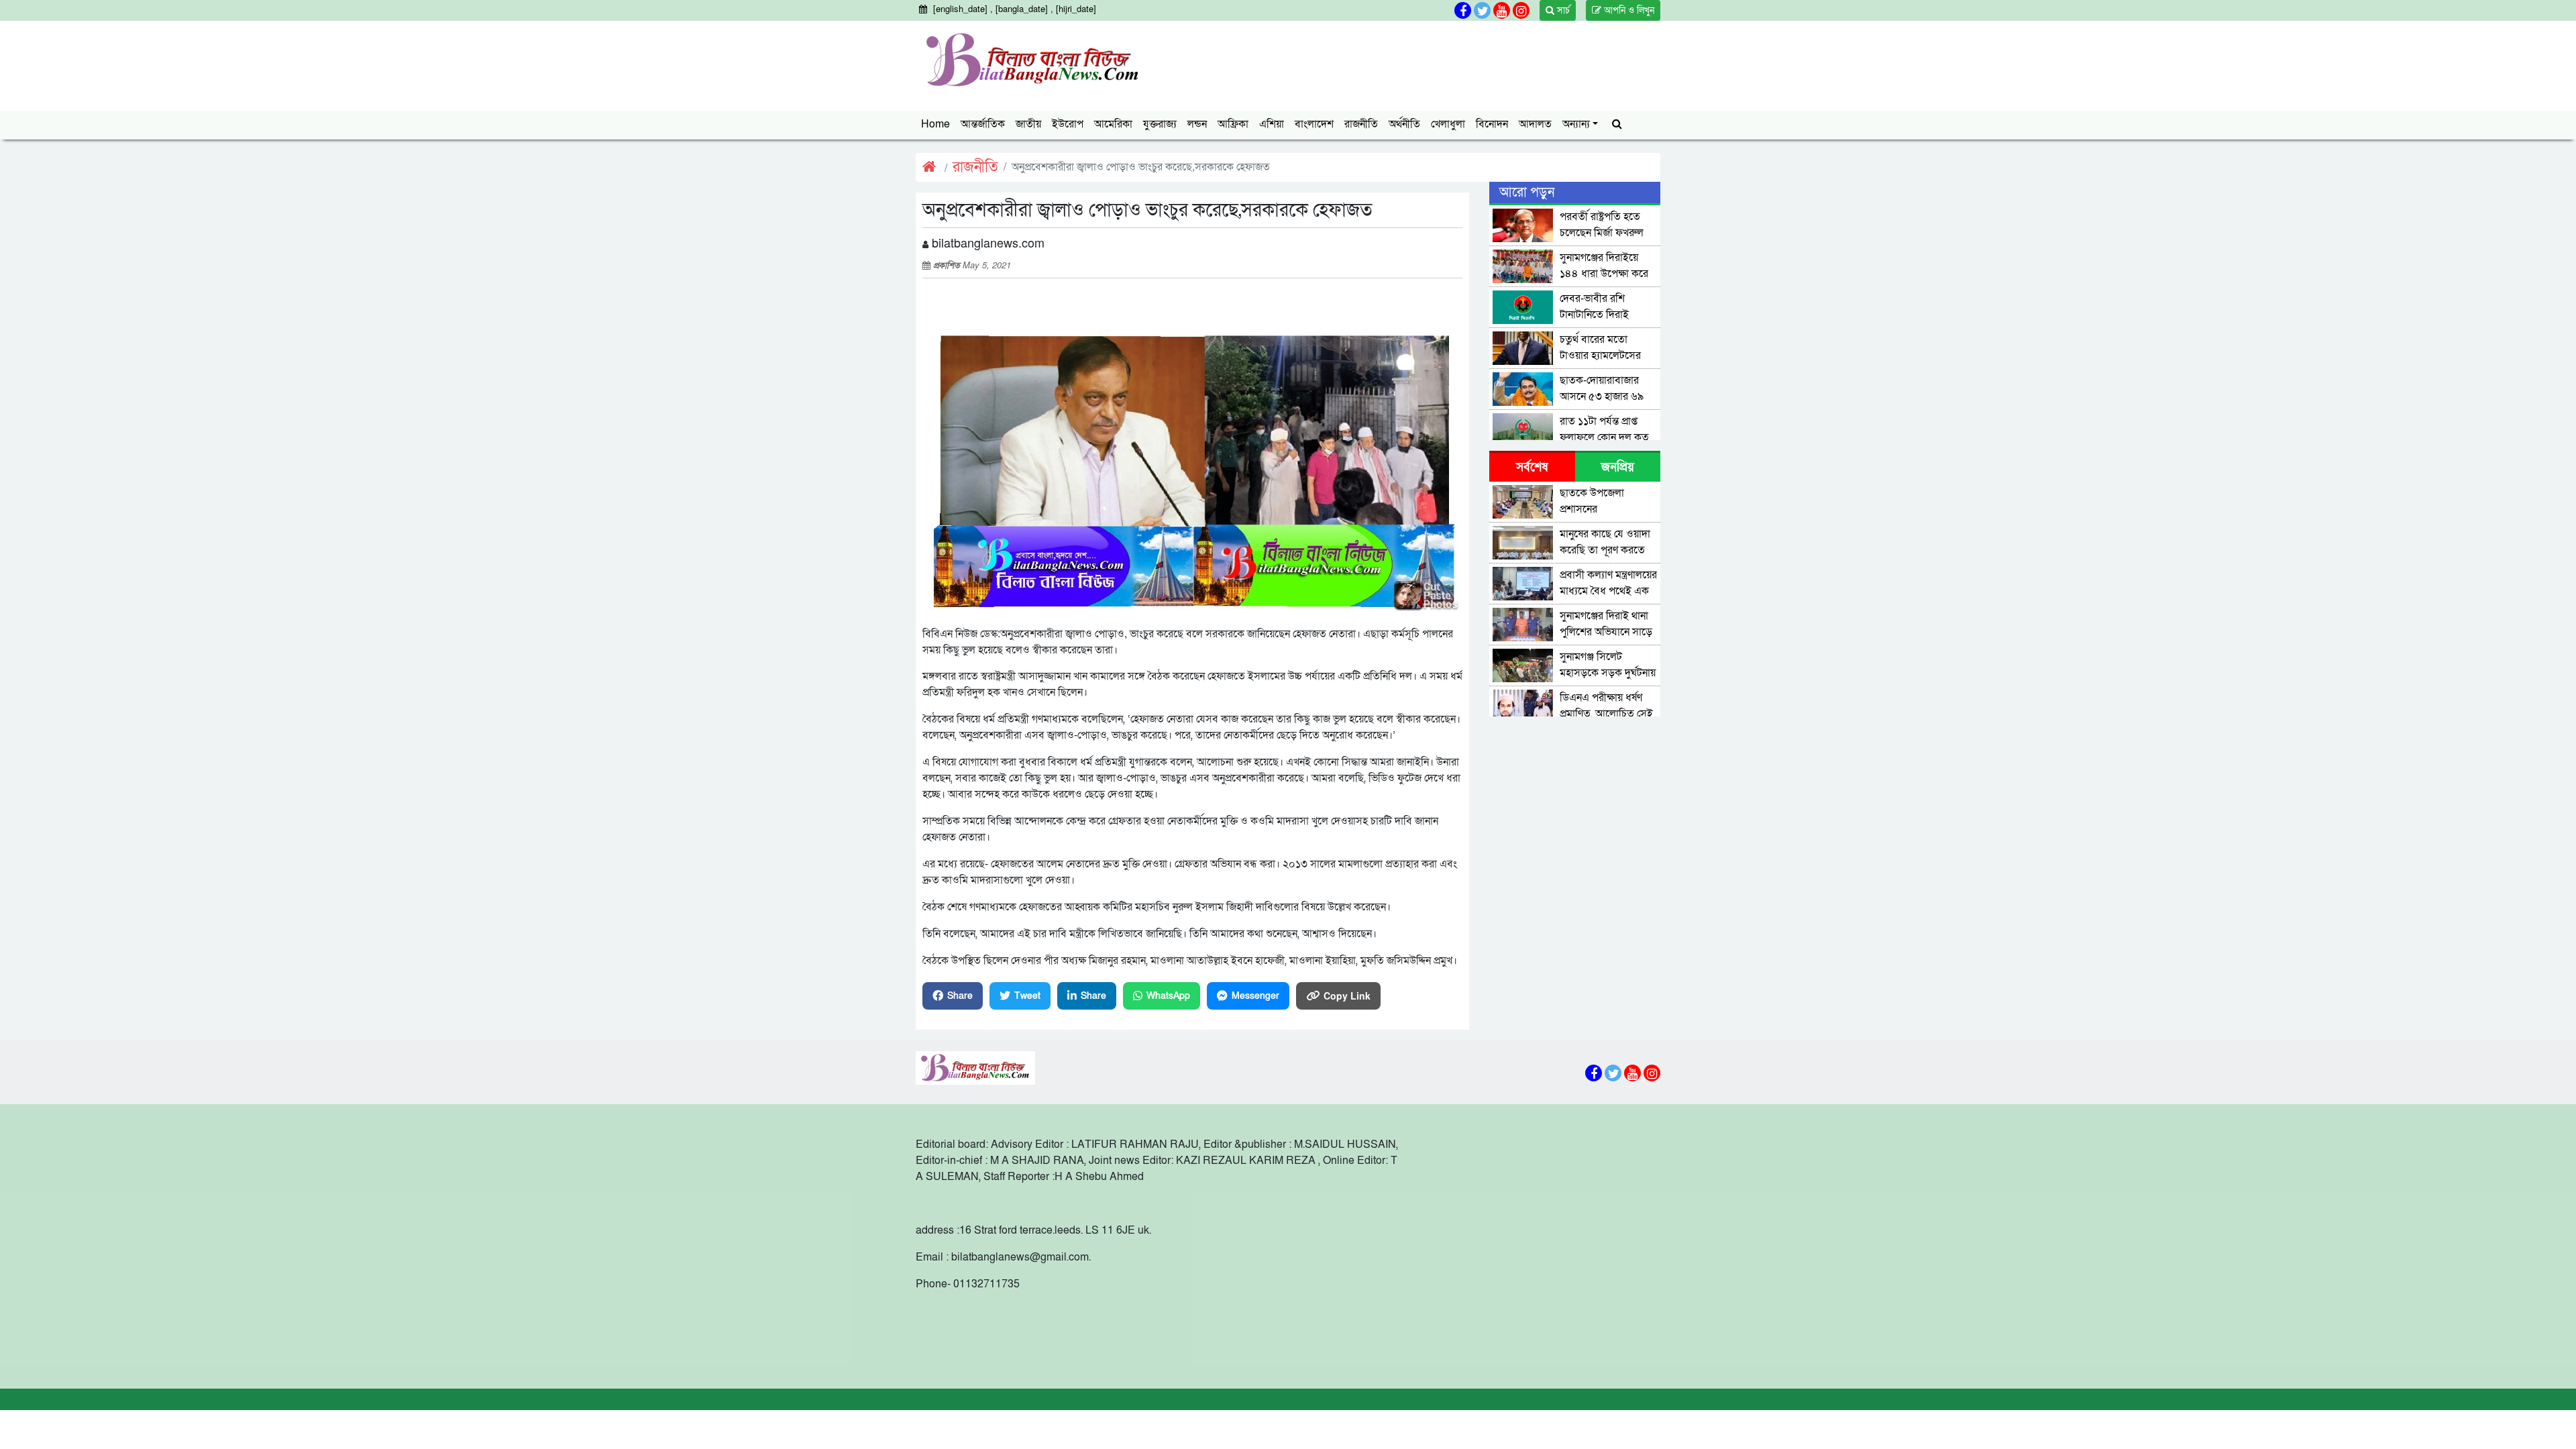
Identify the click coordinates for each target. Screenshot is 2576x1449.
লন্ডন (1197, 124)
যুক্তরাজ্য (1160, 124)
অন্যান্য (1576, 124)
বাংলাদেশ (1314, 124)
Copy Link (1347, 996)
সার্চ (1562, 10)
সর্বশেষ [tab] (1532, 467)
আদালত (1535, 124)
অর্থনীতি (1404, 124)
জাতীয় (1028, 124)
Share (960, 996)
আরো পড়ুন (1527, 193)
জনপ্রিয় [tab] (1618, 467)
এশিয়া (1272, 124)
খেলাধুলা (1448, 124)
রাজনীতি (1361, 124)
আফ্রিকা (1233, 124)
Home (935, 124)
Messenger (1255, 996)
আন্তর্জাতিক (983, 124)
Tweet (1027, 996)
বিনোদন (1492, 124)
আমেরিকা (1113, 124)
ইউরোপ (1068, 124)
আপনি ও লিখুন (1628, 10)
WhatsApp (1168, 996)
